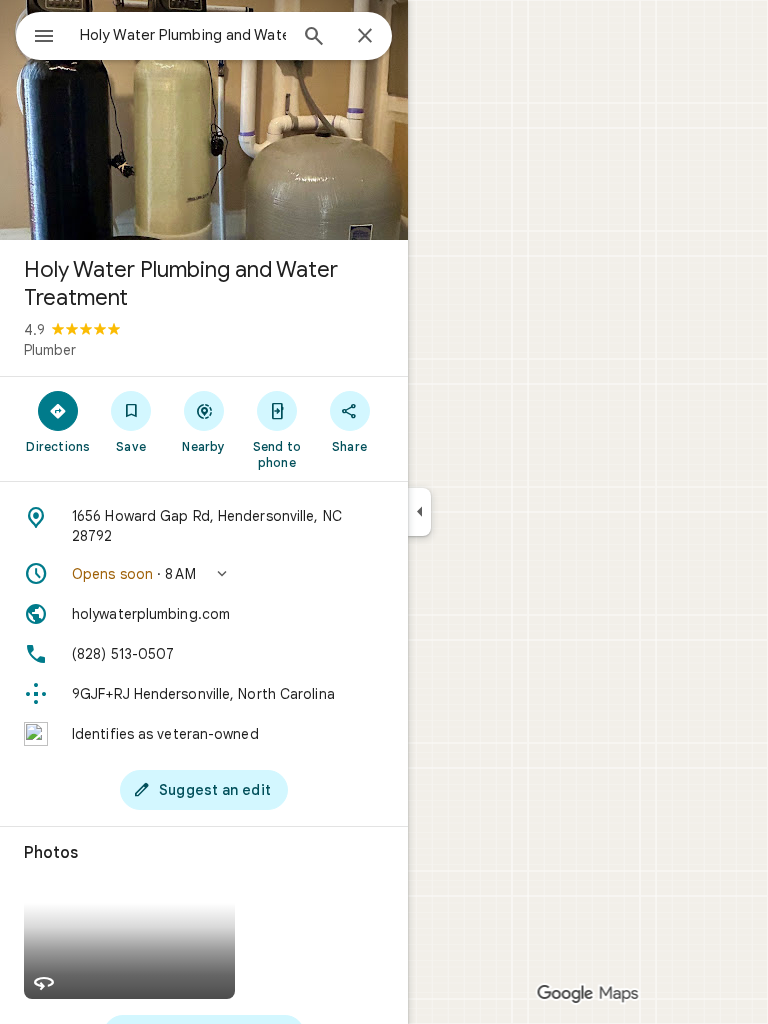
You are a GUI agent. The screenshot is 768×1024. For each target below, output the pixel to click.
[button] (204, 574)
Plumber (50, 350)
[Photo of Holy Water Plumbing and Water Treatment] (204, 120)
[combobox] (183, 35)
